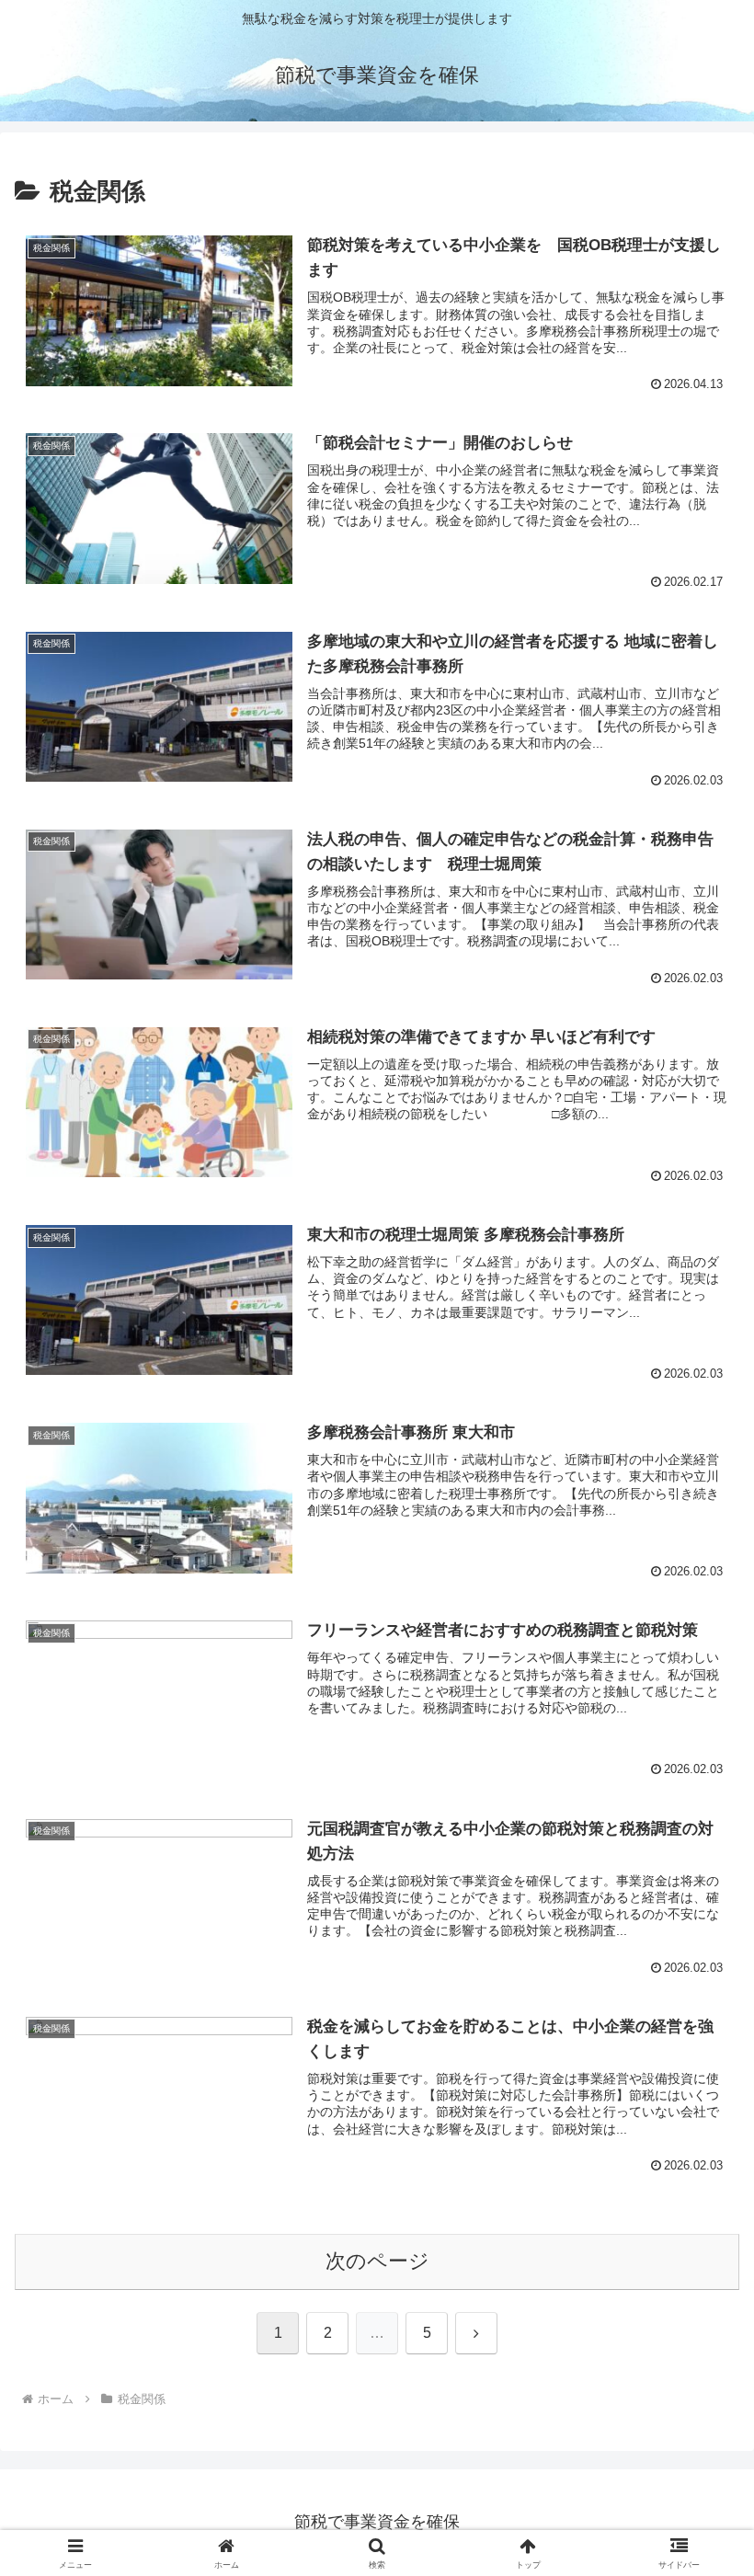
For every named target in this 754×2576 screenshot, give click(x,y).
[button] (697, 2390)
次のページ (377, 2261)
